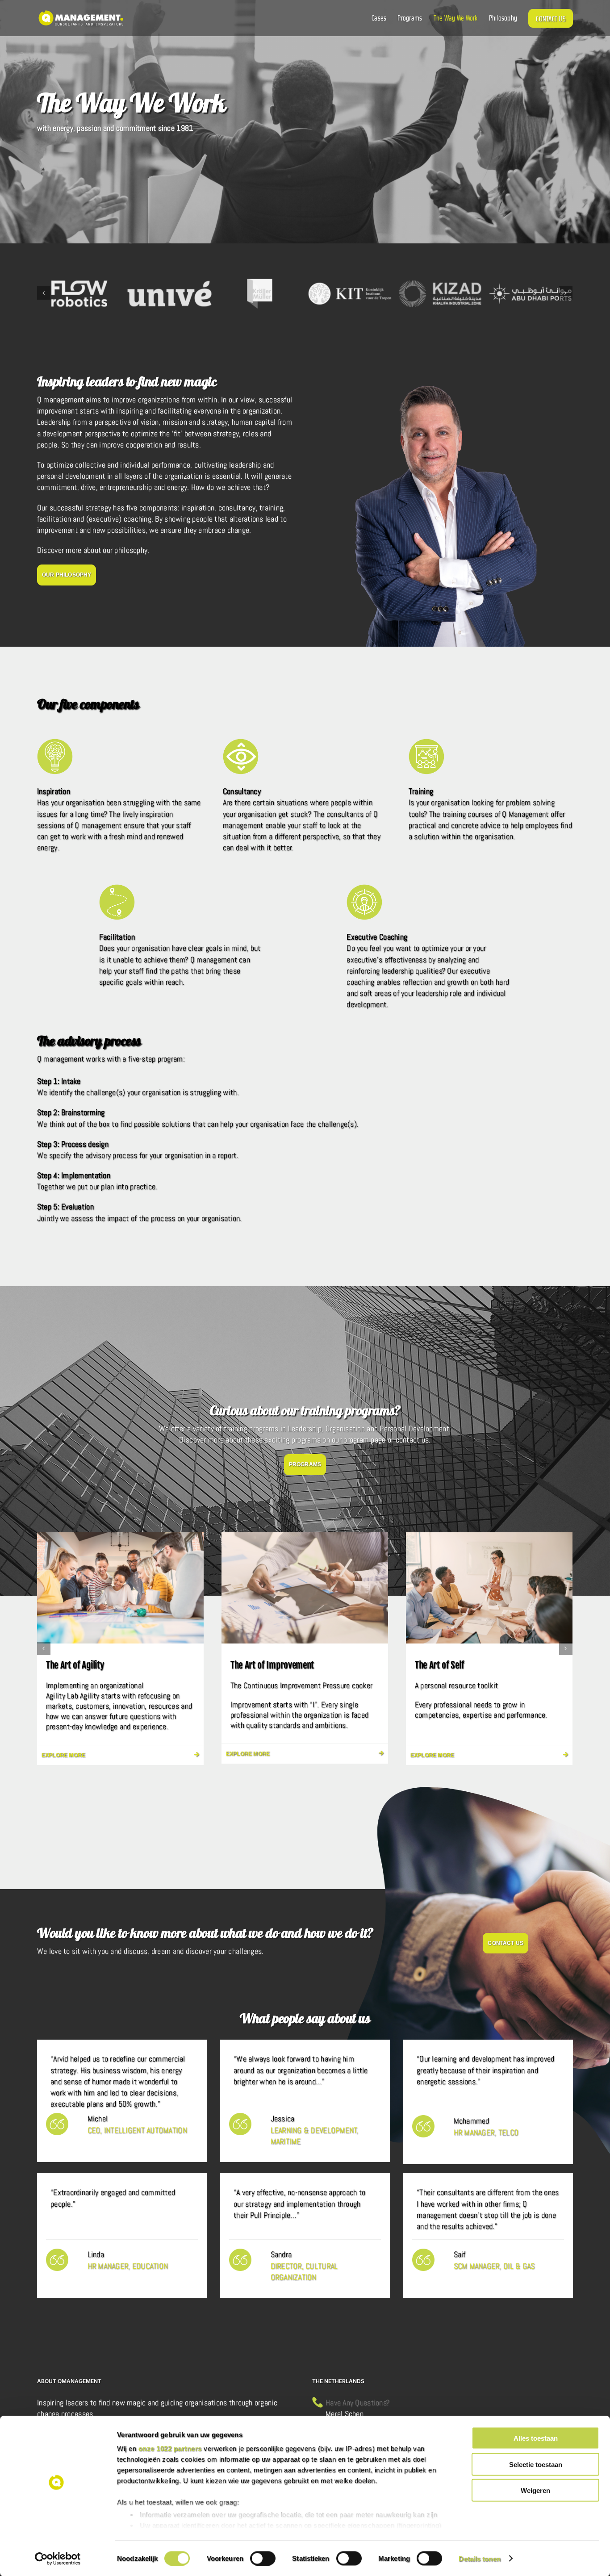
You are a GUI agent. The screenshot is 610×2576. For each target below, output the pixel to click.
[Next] (566, 293)
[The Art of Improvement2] (305, 1587)
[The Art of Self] (489, 1587)
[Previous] (44, 293)
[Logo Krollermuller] (260, 294)
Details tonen (479, 2558)
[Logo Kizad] (440, 294)
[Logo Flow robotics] (79, 294)
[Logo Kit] (350, 294)
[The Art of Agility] (120, 1587)
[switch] (263, 2558)
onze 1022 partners (170, 2448)
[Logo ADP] (530, 294)
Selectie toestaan (536, 2464)
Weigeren (535, 2490)
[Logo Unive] (169, 294)
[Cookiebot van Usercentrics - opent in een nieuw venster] (58, 2559)
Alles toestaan (536, 2438)
